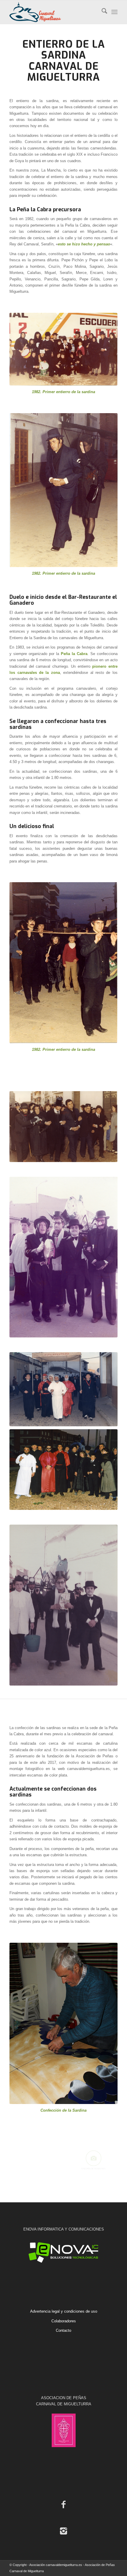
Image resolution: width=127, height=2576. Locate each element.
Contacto (63, 2330)
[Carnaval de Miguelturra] (53, 12)
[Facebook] (63, 2504)
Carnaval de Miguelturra (63, 72)
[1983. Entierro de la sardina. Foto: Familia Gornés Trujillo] (63, 1127)
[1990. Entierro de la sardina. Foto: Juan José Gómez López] (63, 1389)
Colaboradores (64, 2321)
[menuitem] (101, 12)
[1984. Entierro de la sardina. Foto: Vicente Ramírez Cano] (63, 1605)
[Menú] (114, 12)
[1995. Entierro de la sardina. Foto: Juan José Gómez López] (63, 1470)
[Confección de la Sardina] (63, 2024)
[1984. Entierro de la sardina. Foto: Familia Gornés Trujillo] (63, 1257)
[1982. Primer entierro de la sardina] (63, 349)
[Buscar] (101, 12)
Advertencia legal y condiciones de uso (64, 2311)
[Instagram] (63, 2531)
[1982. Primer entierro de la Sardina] (63, 963)
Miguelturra (19, 113)
